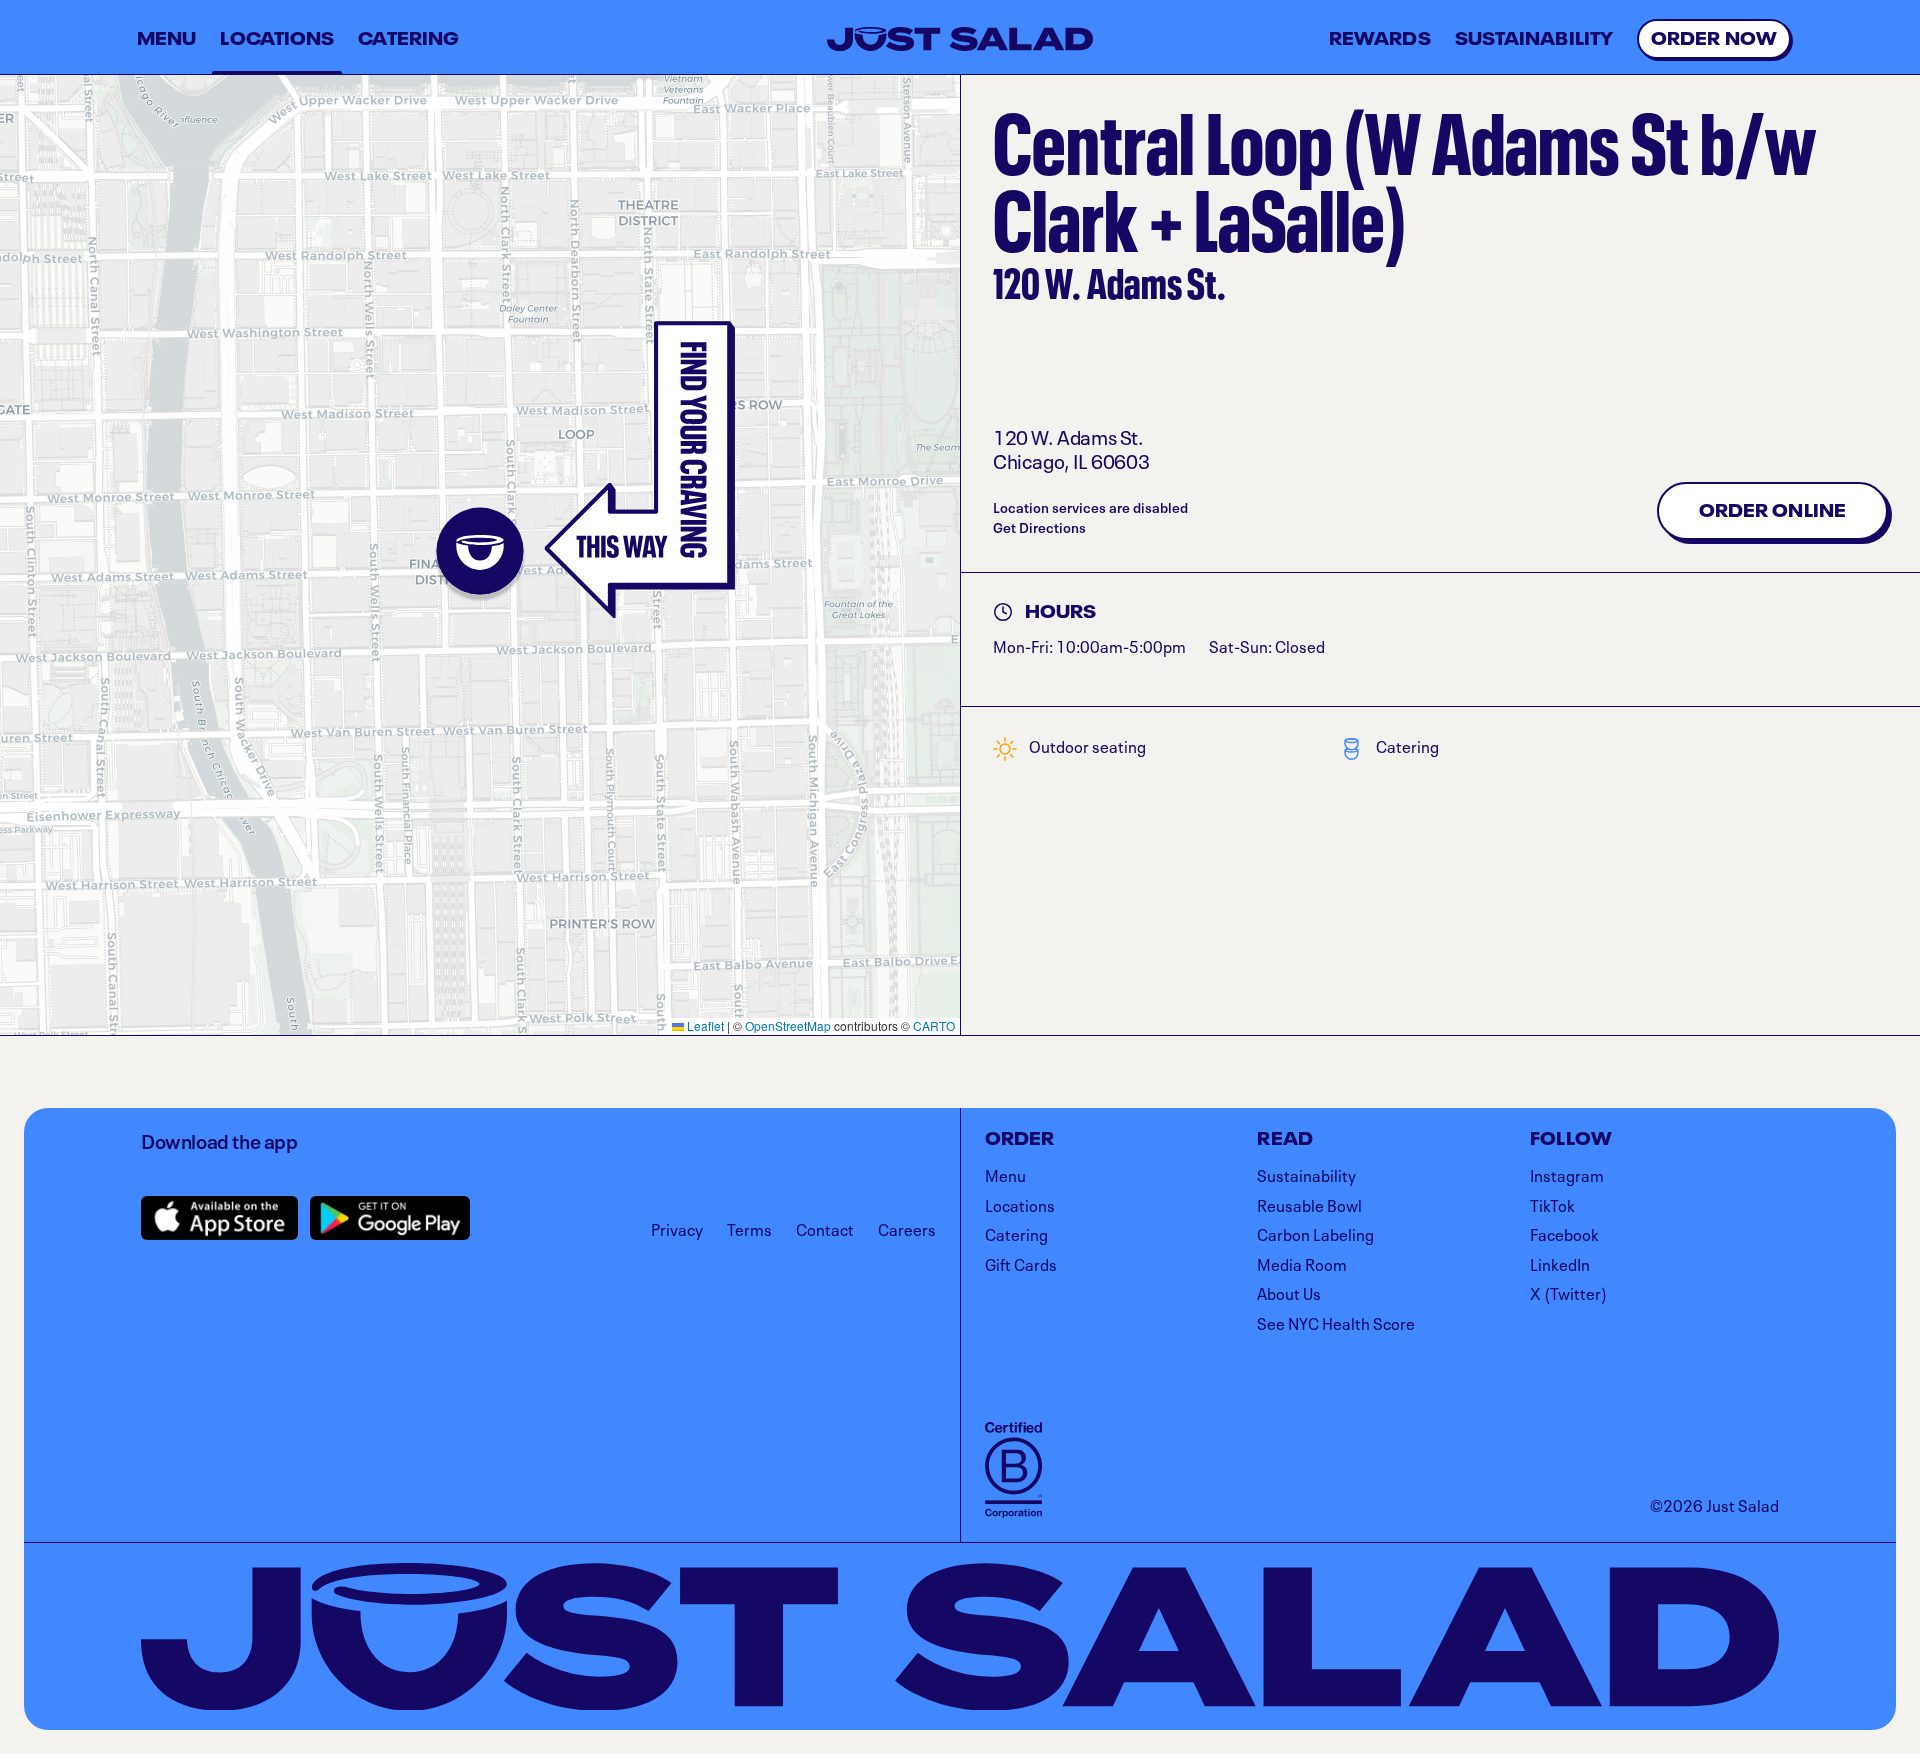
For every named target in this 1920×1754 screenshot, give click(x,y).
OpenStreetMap (788, 1025)
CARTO (934, 1025)
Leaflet (704, 1025)
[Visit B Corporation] (1013, 1470)
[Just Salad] (960, 39)
